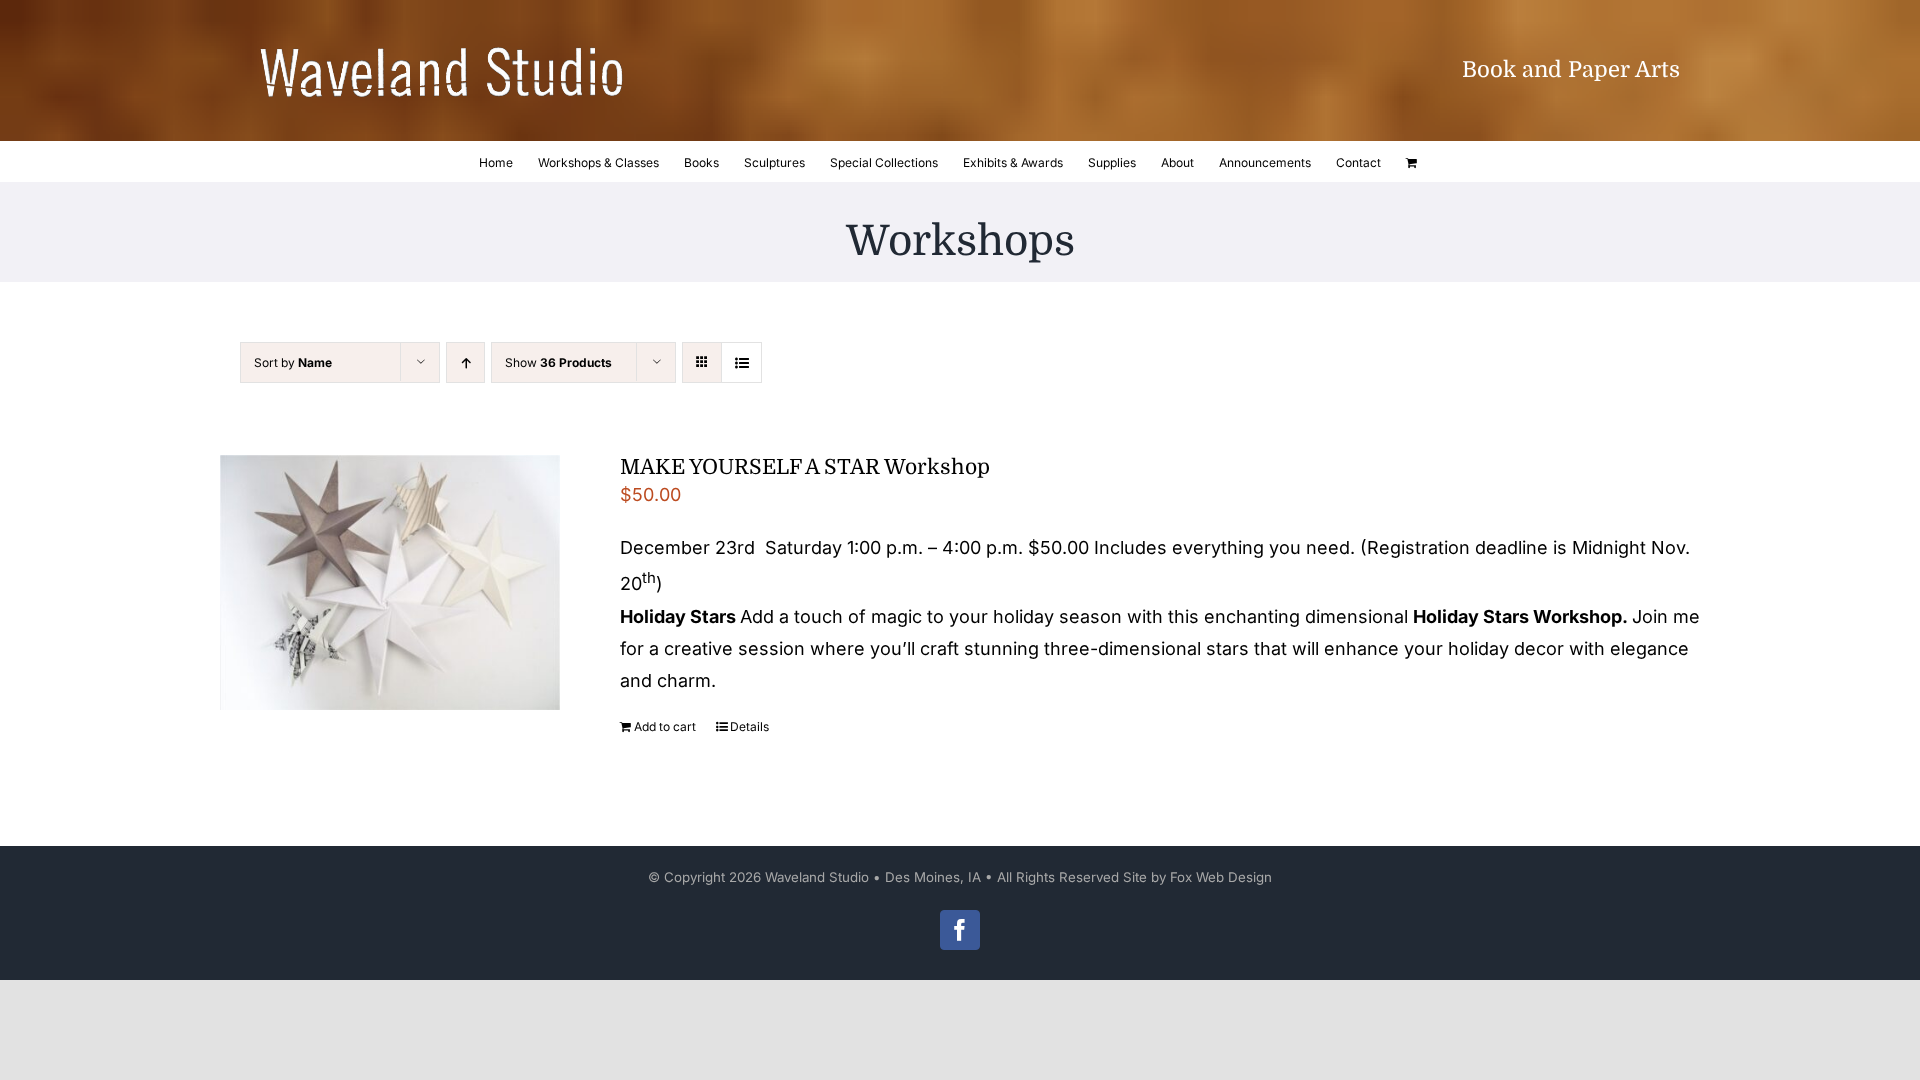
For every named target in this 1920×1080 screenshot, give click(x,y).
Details (749, 726)
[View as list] (741, 362)
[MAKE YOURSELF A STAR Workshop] (390, 582)
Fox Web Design (1221, 877)
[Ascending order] (465, 362)
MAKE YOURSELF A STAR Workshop (805, 467)
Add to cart (665, 726)
